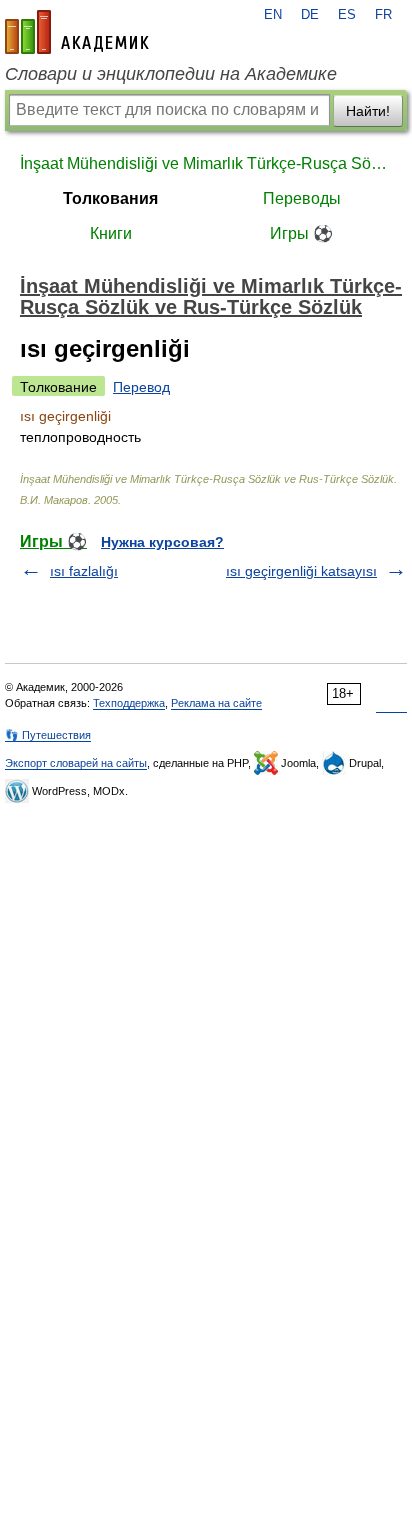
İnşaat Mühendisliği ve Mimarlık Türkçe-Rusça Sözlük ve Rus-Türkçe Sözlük (206, 163)
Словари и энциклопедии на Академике (171, 74)
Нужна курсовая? (162, 542)
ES (347, 15)
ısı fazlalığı (84, 571)
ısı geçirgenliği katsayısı (301, 571)
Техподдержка (129, 703)
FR (383, 15)
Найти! (368, 111)
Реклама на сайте (216, 703)
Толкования (110, 198)
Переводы (302, 198)
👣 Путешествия (48, 735)
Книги (111, 233)
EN (273, 15)
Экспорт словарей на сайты (76, 763)
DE (310, 15)
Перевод (141, 387)
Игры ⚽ (301, 233)
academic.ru (77, 32)
